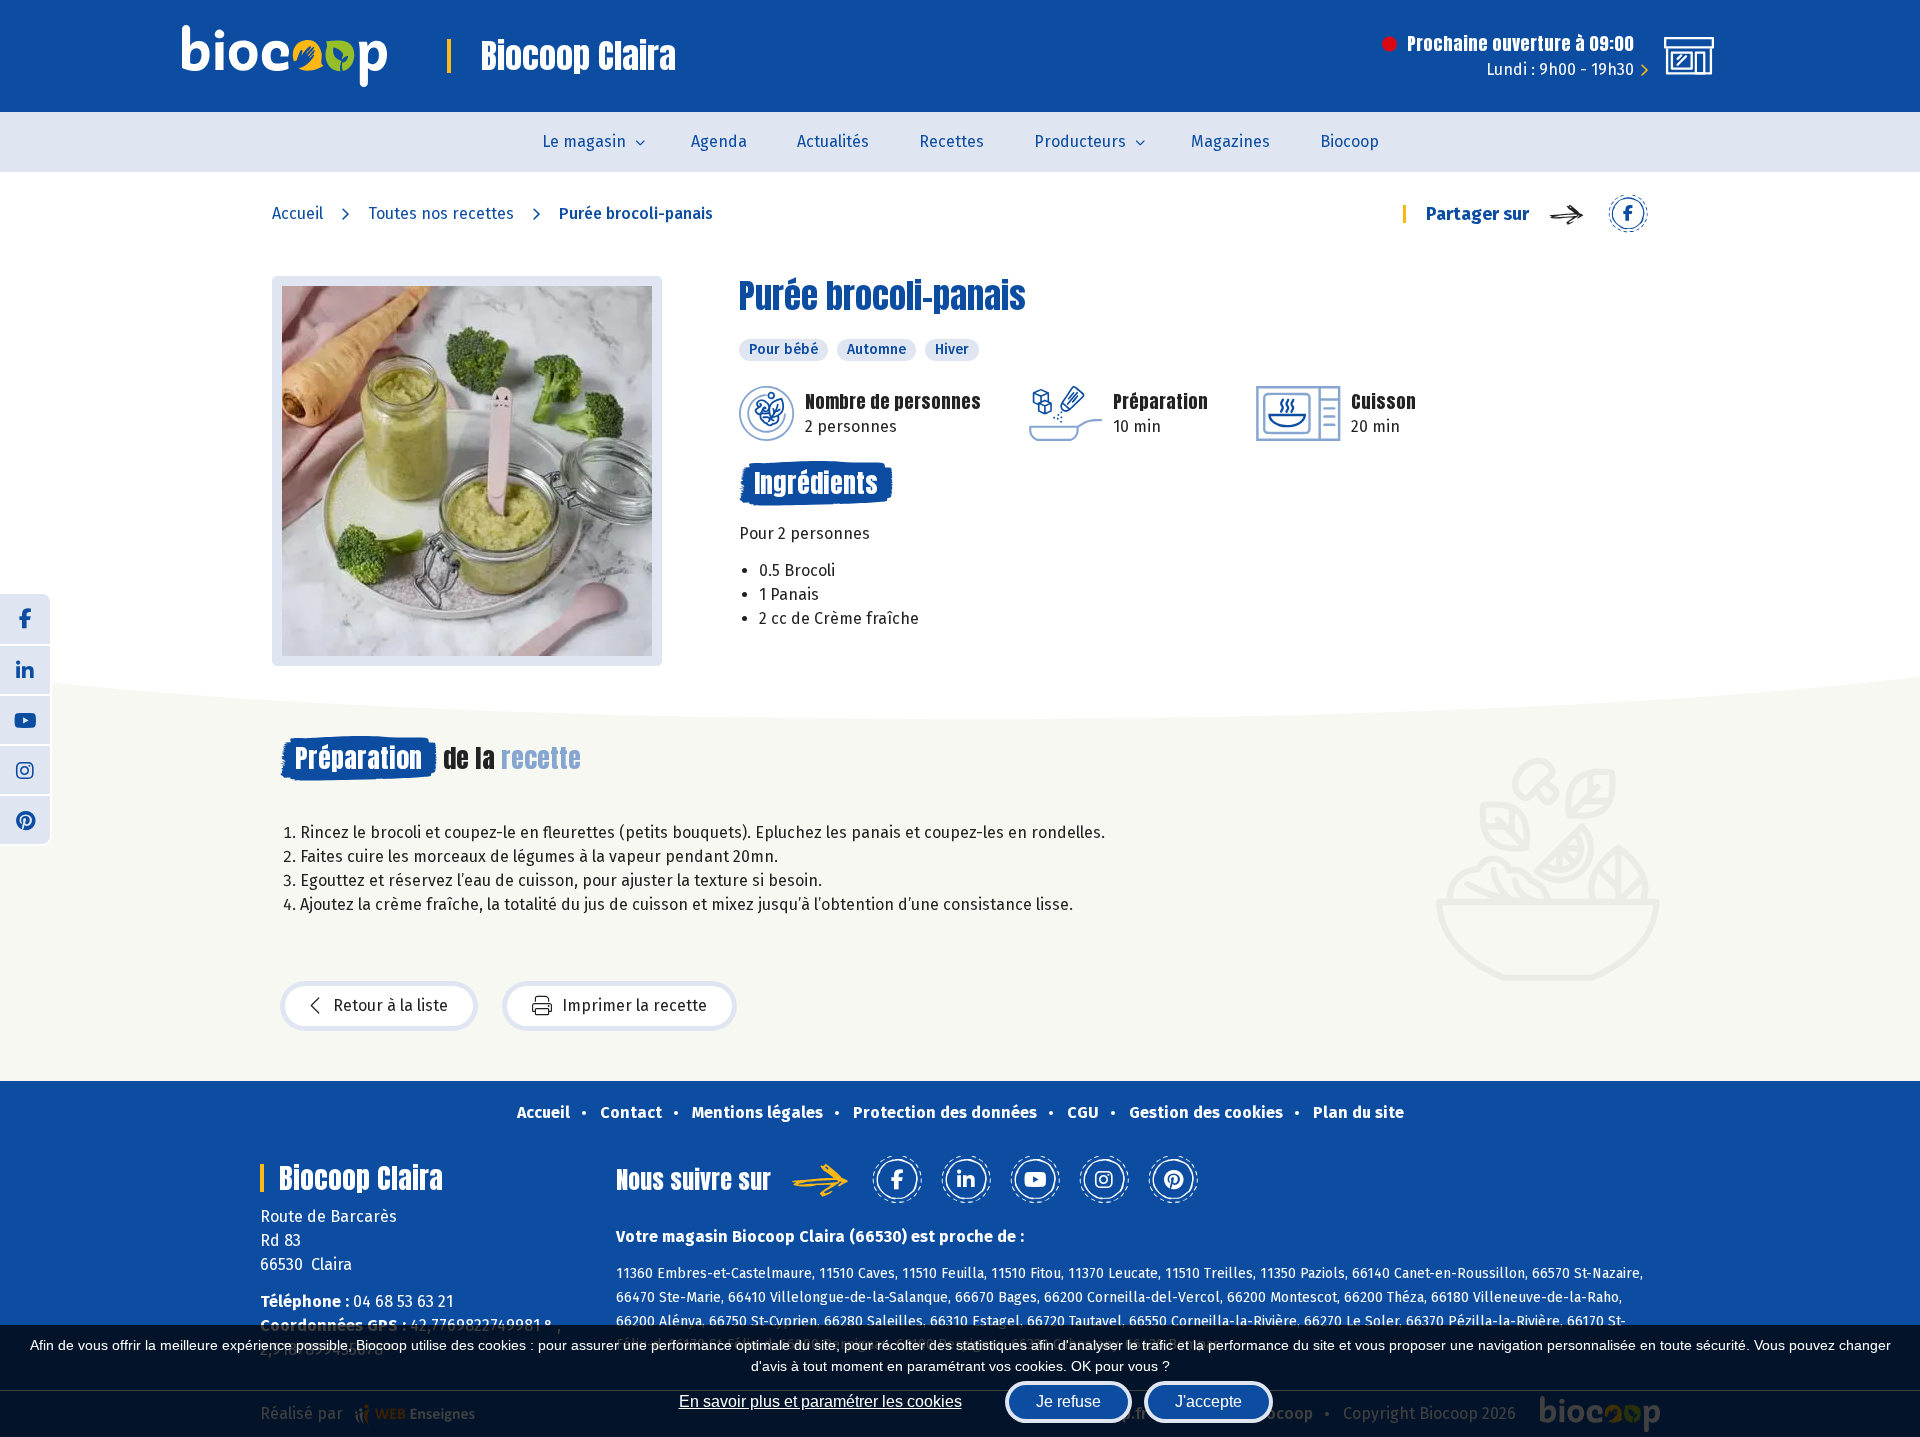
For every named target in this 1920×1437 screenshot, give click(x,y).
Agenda (719, 141)
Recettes (951, 141)
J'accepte (1208, 1401)
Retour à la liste (390, 1005)
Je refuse (1068, 1401)
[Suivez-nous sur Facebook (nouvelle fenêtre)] (25, 619)
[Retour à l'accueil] (284, 56)
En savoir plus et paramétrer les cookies (820, 1401)
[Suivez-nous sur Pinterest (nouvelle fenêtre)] (25, 819)
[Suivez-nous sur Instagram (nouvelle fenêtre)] (25, 769)
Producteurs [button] (1080, 141)
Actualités (833, 141)
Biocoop (1349, 141)
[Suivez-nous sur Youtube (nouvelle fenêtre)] (25, 719)
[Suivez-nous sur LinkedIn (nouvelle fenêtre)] (25, 669)
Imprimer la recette (634, 1005)
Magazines (1230, 141)
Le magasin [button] (584, 141)
